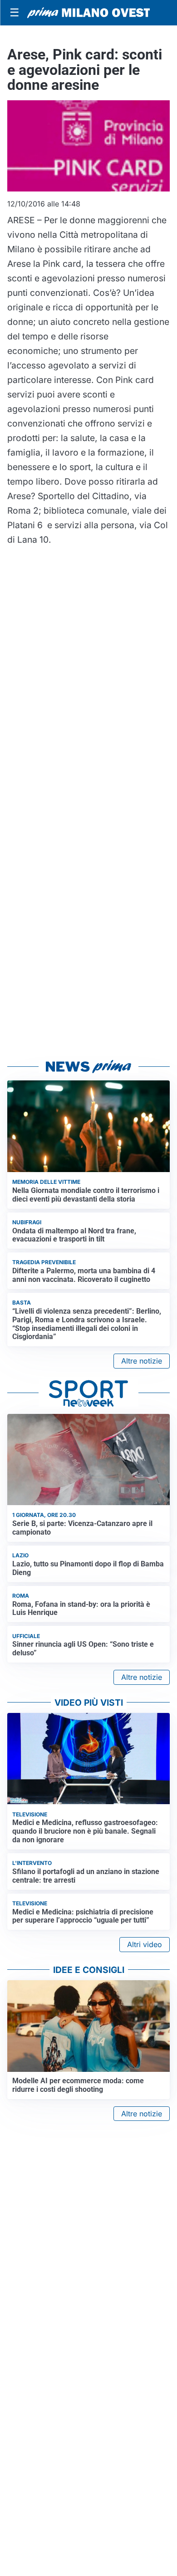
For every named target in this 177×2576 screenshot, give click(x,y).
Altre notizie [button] (142, 1361)
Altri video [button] (145, 1944)
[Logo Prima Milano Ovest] (88, 13)
